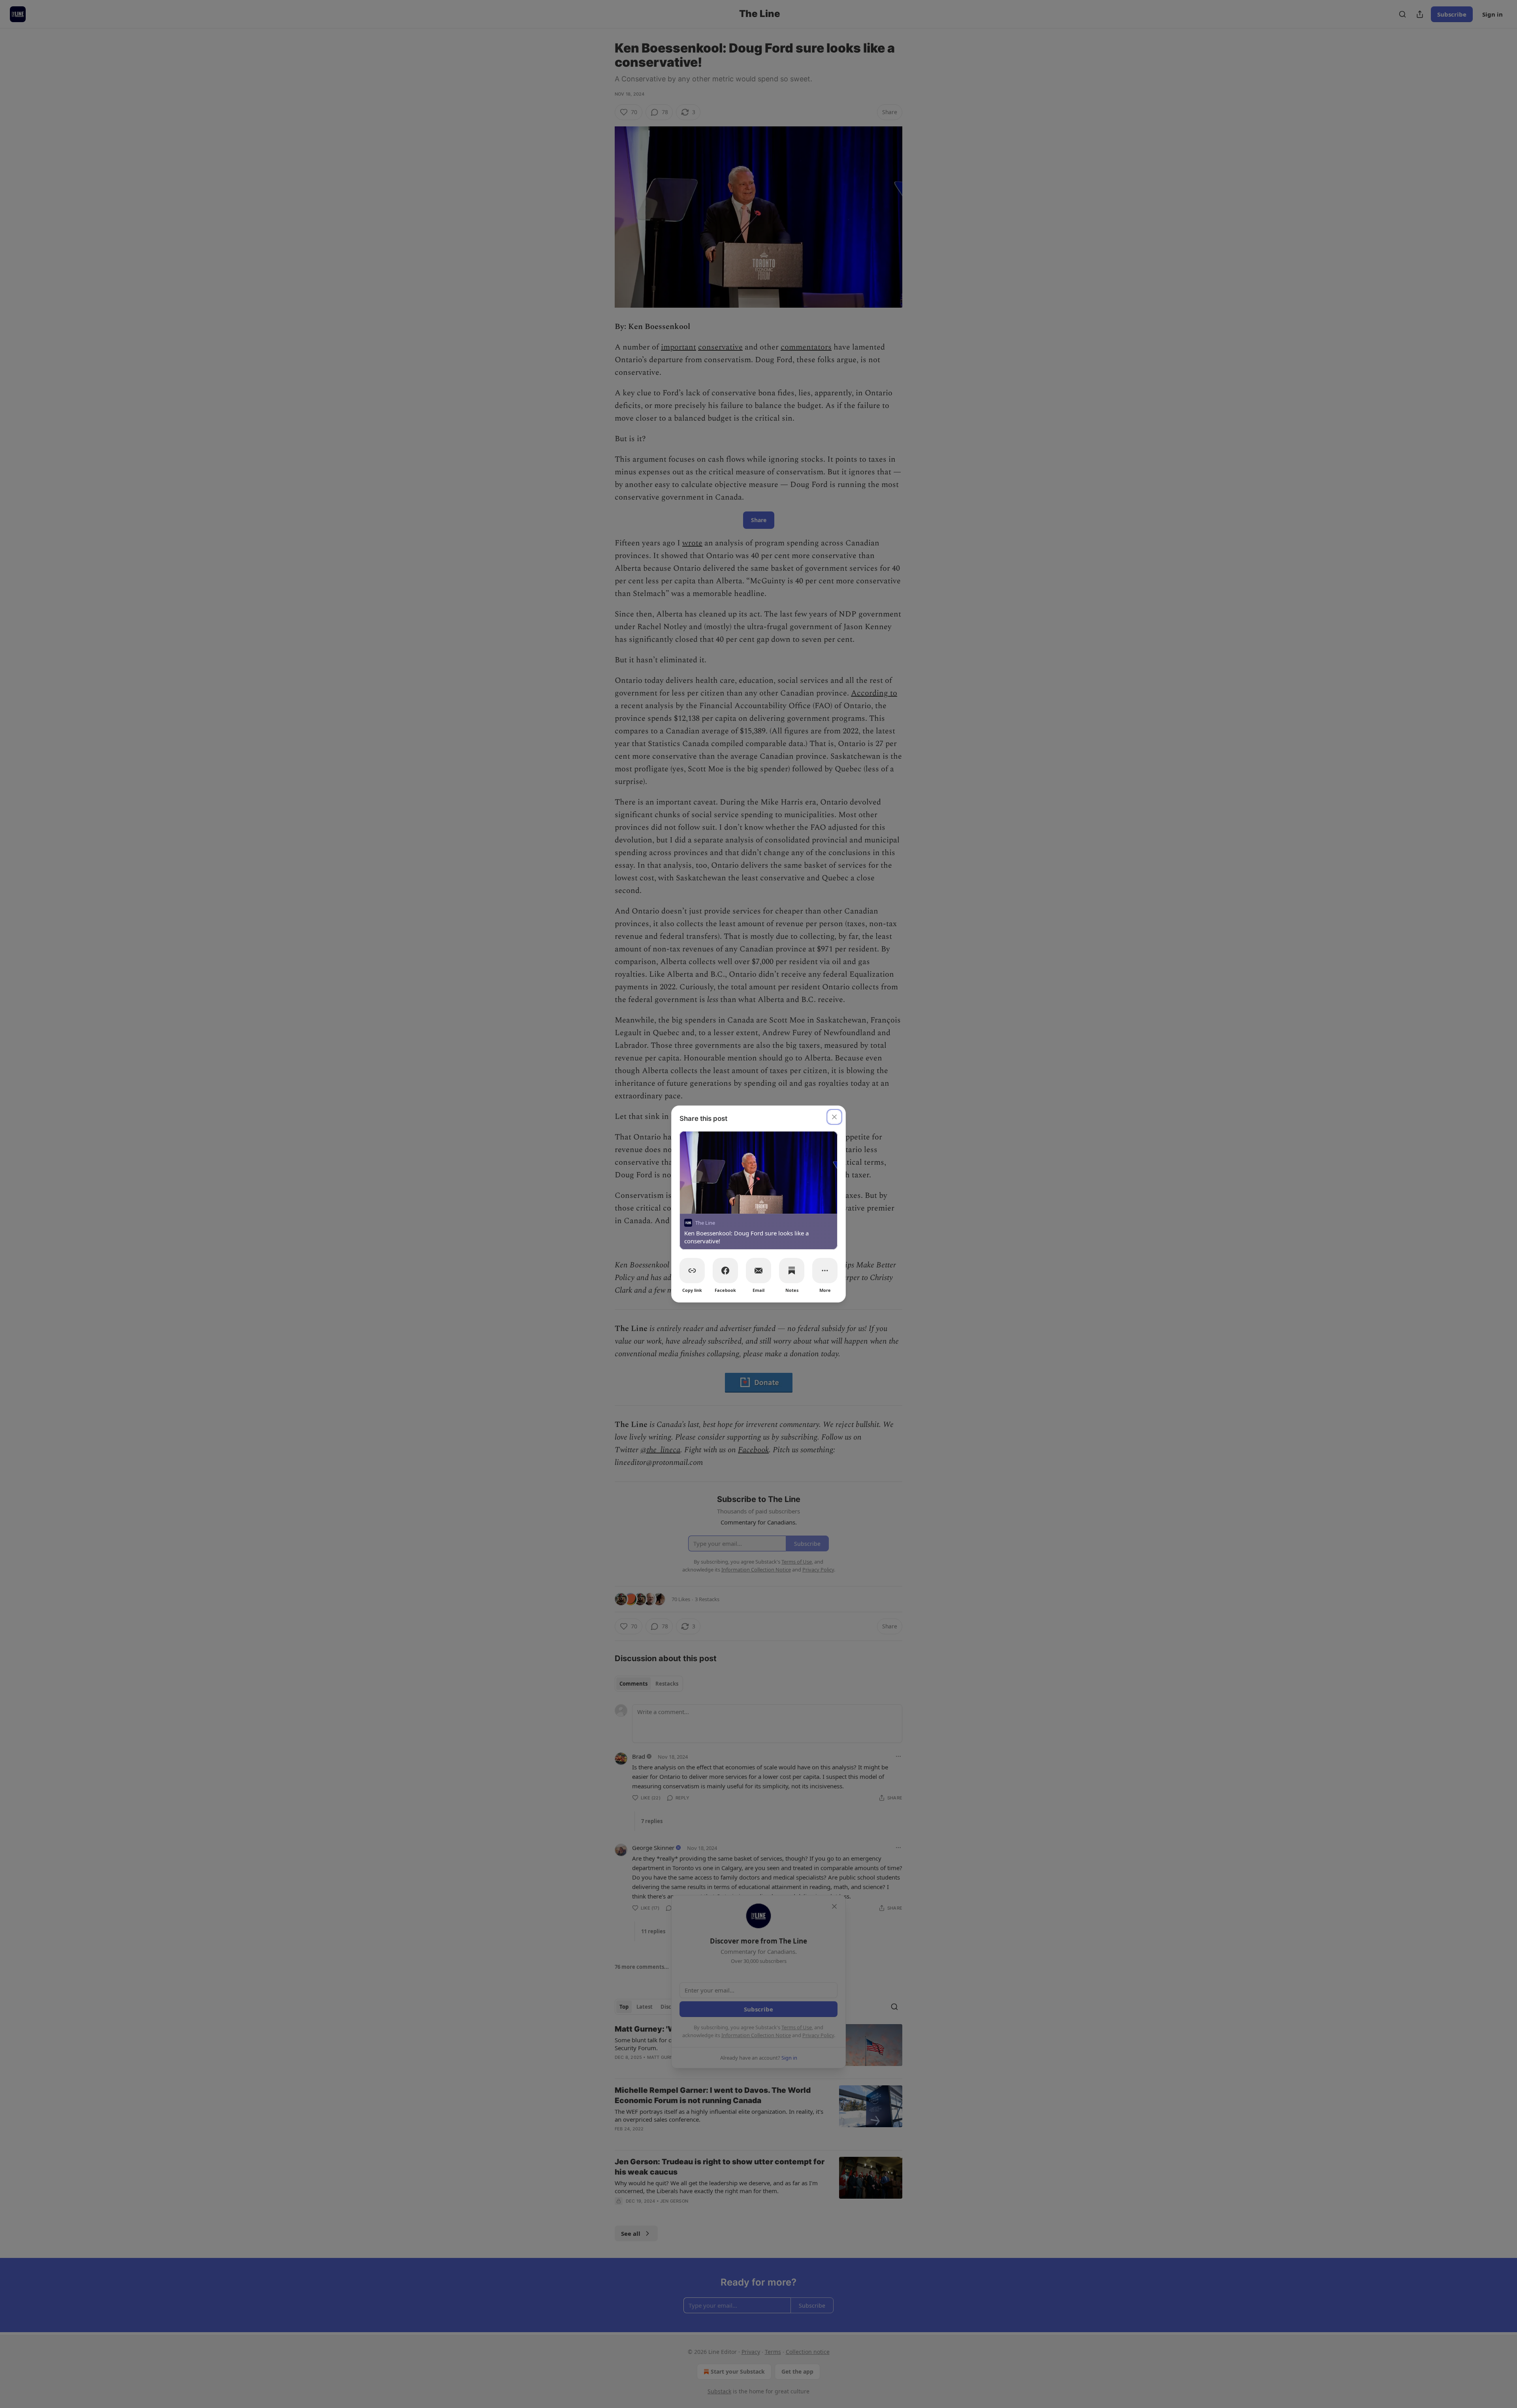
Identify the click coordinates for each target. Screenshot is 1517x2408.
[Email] (758, 1271)
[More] (825, 1271)
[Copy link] (692, 1271)
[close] (834, 1117)
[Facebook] (725, 1271)
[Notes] (792, 1271)
